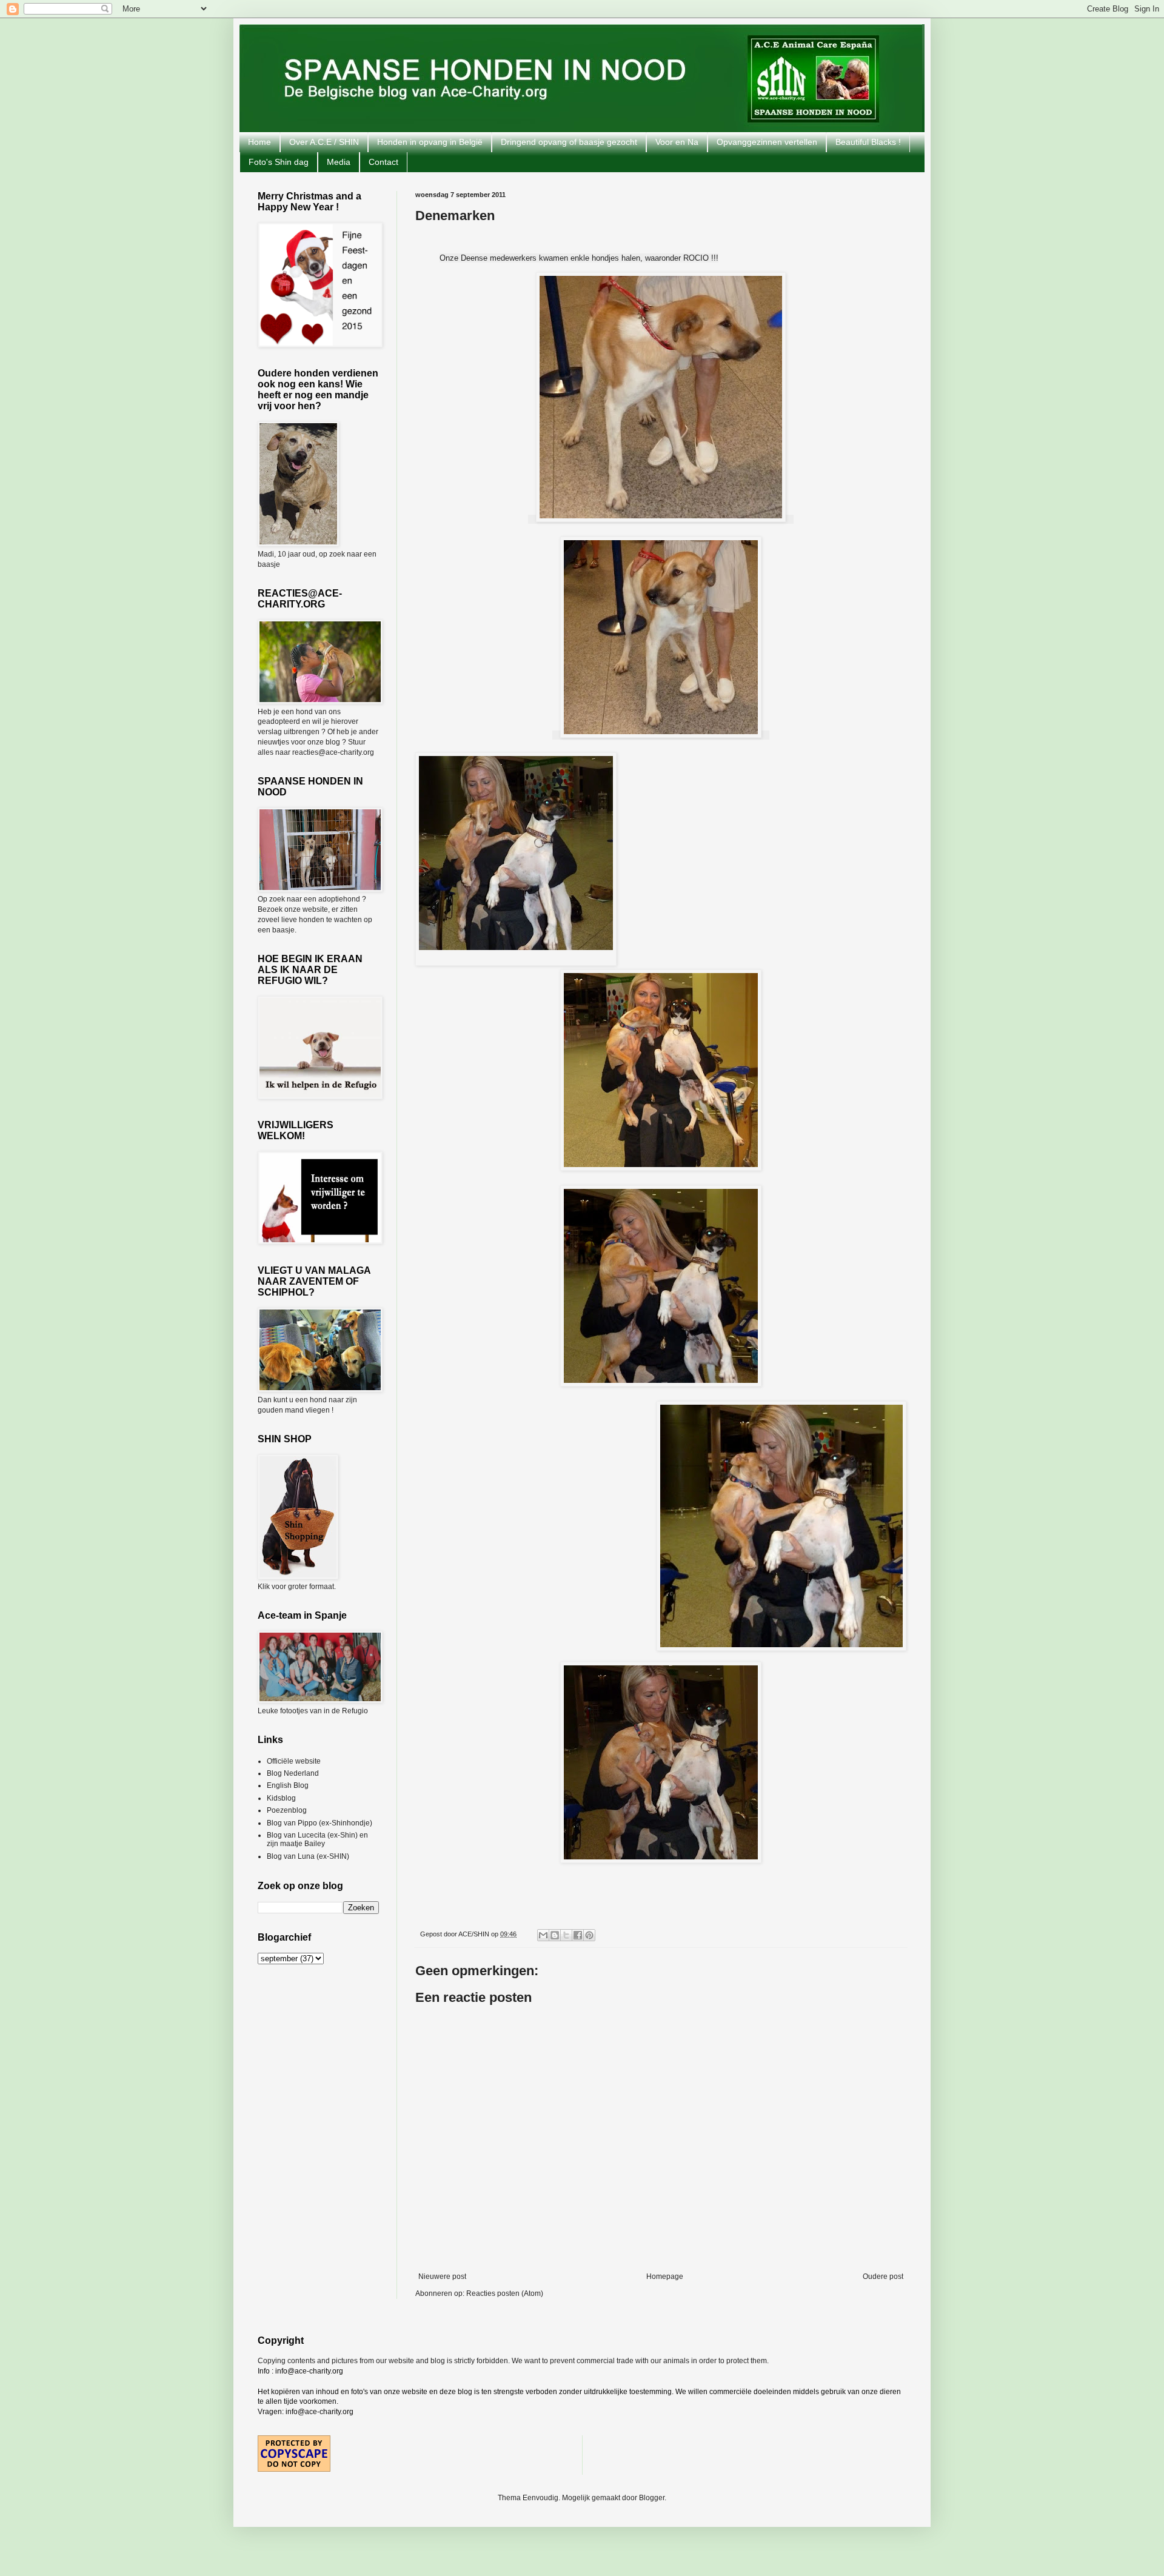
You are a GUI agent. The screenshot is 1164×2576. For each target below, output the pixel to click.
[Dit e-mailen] (543, 1935)
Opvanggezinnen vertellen (767, 142)
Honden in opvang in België (430, 142)
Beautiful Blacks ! (868, 142)
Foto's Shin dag (279, 162)
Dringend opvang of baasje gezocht (569, 142)
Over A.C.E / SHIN (324, 142)
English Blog (288, 1785)
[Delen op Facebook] (578, 1935)
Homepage (665, 2277)
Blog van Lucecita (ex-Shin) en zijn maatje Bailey (317, 1839)
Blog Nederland (293, 1773)
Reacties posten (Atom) (505, 2293)
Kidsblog (281, 1798)
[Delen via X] (566, 1935)
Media (339, 162)
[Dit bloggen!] (555, 1935)
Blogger (652, 2498)
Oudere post (883, 2277)
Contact (383, 162)
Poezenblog (287, 1810)
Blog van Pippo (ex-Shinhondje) (319, 1823)
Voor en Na (677, 142)
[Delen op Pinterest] (589, 1935)
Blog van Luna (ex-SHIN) (308, 1856)
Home (259, 142)
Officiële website (294, 1761)
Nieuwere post (442, 2277)
